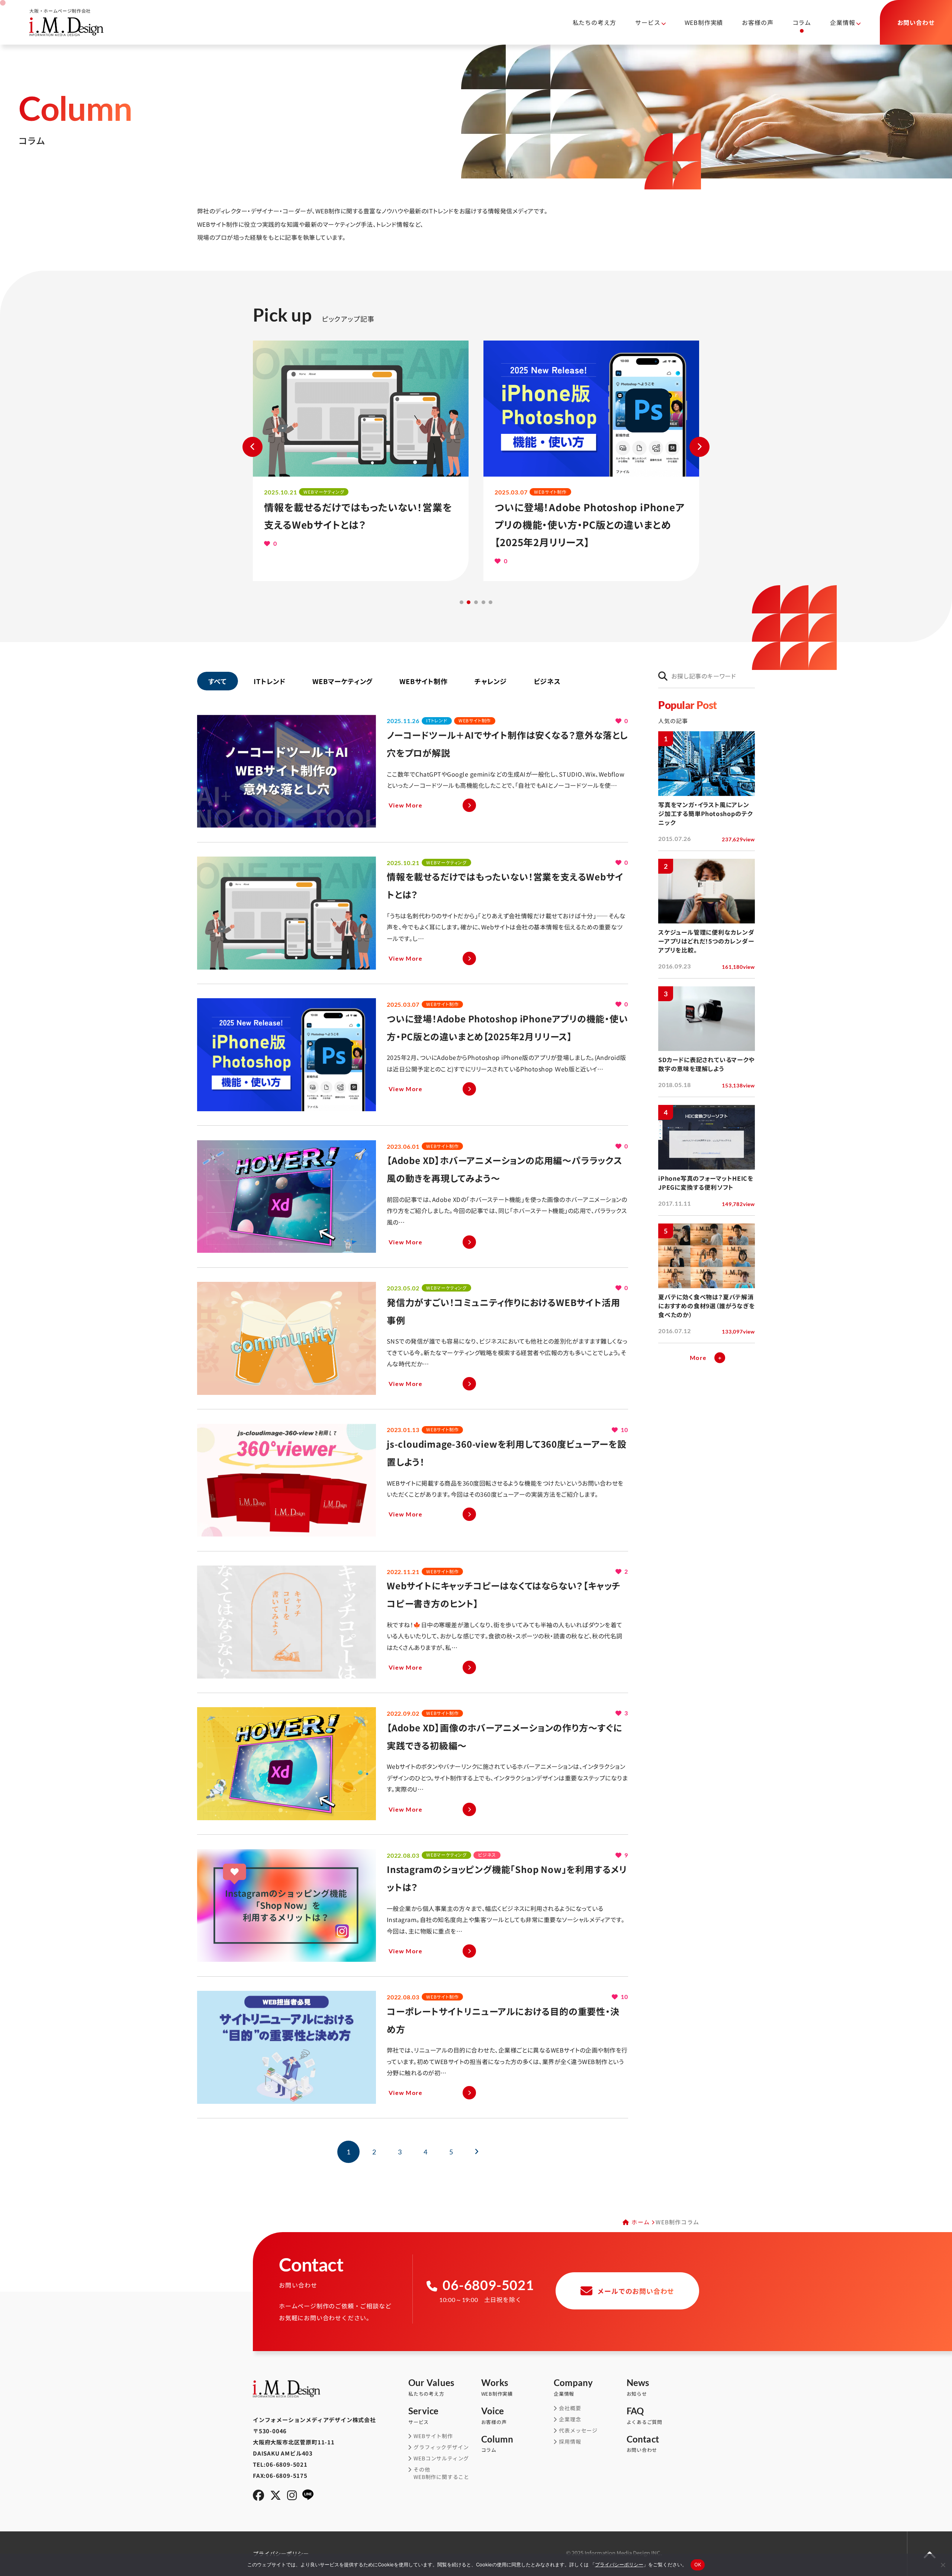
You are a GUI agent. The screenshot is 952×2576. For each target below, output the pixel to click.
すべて (218, 681)
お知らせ (638, 2388)
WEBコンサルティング (441, 2458)
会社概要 (570, 2408)
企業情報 (573, 2388)
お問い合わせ (643, 2444)
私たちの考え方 (595, 22)
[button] (461, 602)
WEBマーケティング (342, 681)
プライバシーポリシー (619, 2564)
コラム (802, 22)
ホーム (641, 2222)
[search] (663, 676)
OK (698, 2564)
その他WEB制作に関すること (441, 2473)
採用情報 (570, 2442)
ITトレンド (270, 681)
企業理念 (570, 2419)
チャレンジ (491, 681)
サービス (424, 2416)
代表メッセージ (578, 2430)
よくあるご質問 (645, 2416)
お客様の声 (758, 22)
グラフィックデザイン (441, 2447)
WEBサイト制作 (423, 681)
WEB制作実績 (704, 22)
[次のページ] (477, 2152)
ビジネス (547, 681)
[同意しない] (943, 2565)
